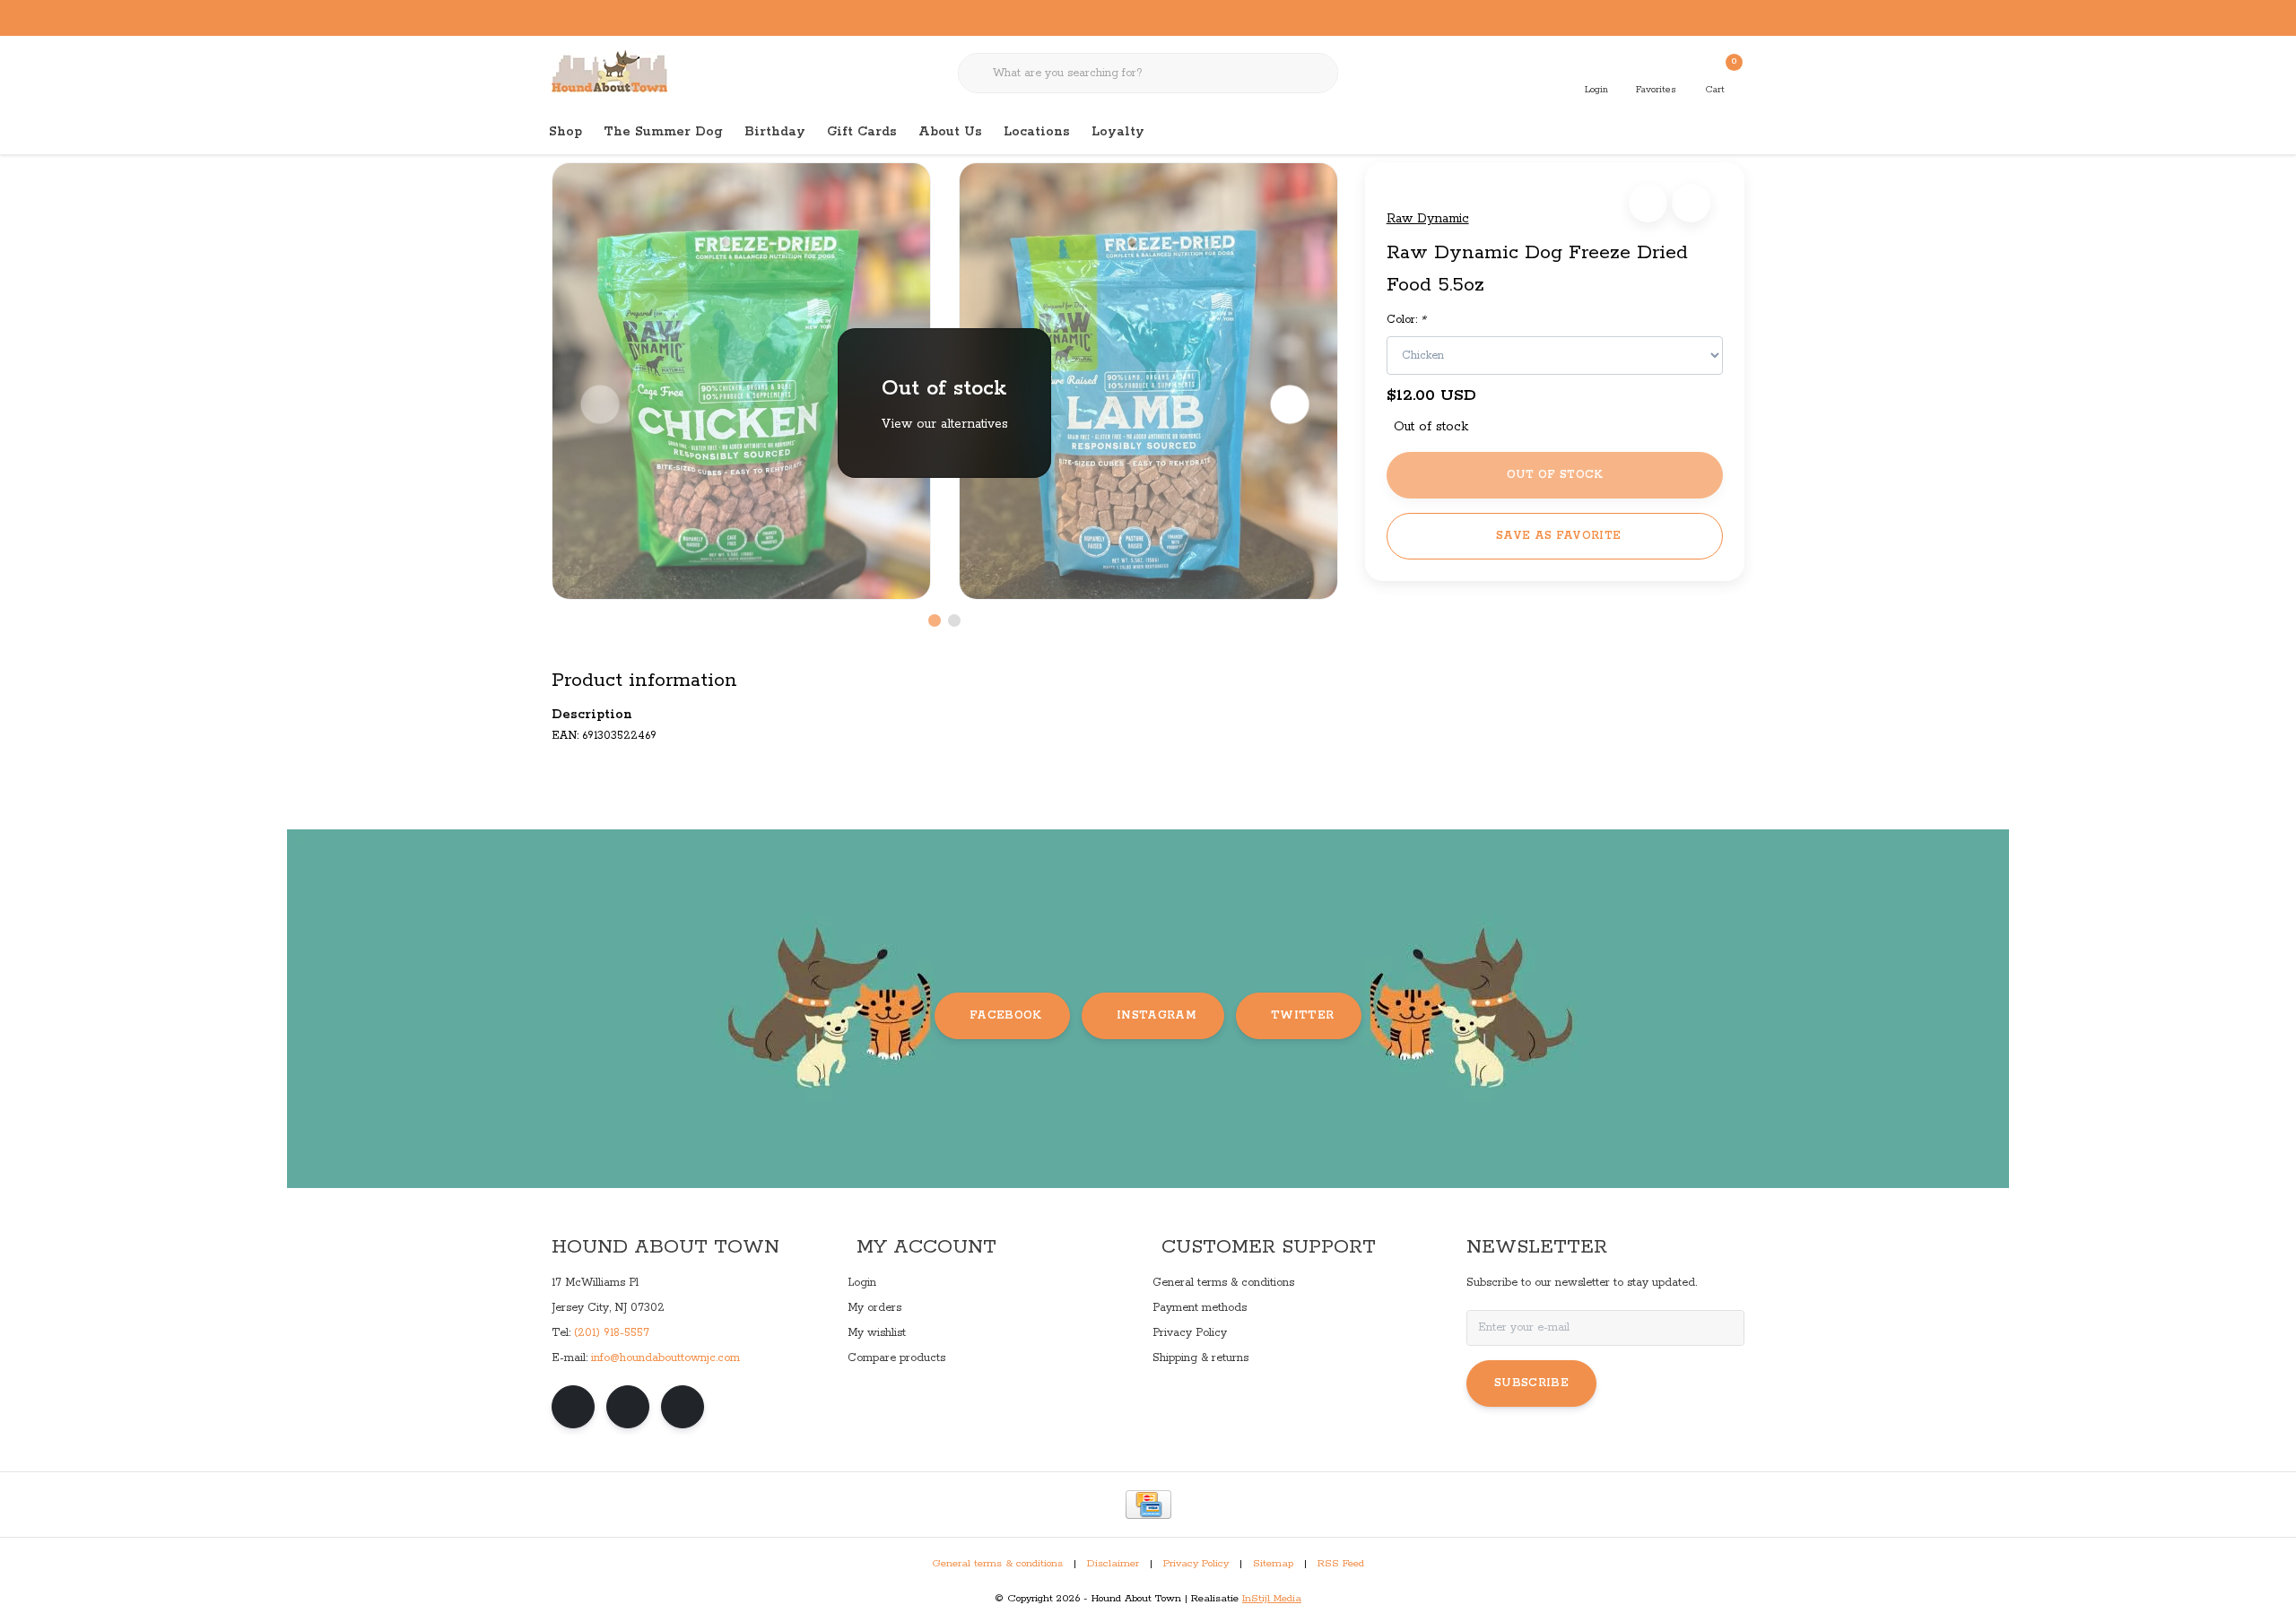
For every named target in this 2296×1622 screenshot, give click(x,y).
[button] (1648, 203)
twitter (1302, 1015)
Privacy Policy (1196, 1564)
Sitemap (1273, 1564)
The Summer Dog (663, 132)
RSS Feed (1341, 1564)
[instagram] (628, 1407)
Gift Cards (862, 132)
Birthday (775, 132)
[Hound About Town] (609, 72)
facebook (1006, 1015)
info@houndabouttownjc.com (665, 1358)
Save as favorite (1558, 536)
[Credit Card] (1148, 1505)
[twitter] (683, 1407)
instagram (1157, 1015)
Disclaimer (1113, 1564)
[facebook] (573, 1407)
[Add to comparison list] (1691, 203)
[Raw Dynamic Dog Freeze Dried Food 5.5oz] (741, 381)
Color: (1406, 320)
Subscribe (1531, 1383)
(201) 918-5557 (612, 1333)
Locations (1037, 132)
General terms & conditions (997, 1564)
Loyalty (1118, 132)
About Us (950, 132)
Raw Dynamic (1428, 219)
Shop (565, 132)
